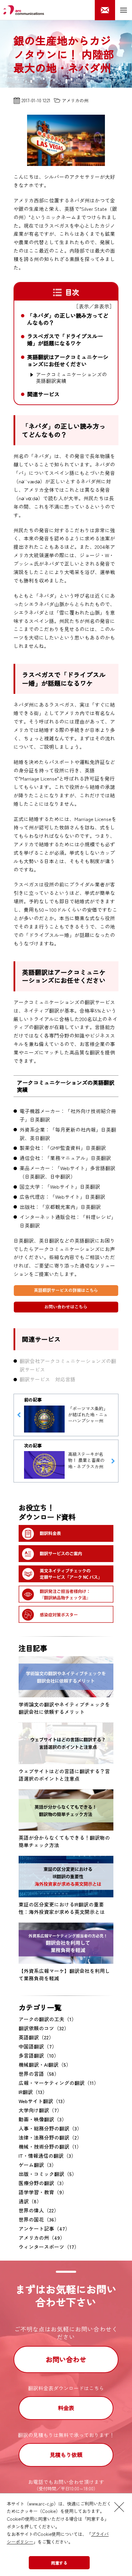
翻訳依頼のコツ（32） (44, 2028)
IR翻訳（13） (33, 2092)
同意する (59, 2563)
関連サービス (43, 394)
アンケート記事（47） (44, 2228)
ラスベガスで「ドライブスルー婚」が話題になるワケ (65, 340)
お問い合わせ (66, 2359)
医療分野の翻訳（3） (43, 2183)
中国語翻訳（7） (38, 2046)
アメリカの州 (75, 100)
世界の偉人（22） (39, 2210)
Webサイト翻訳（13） (43, 2101)
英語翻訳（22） (36, 2037)
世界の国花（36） (39, 2219)
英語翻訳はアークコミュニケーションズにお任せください (68, 361)
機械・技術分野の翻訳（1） (50, 2146)
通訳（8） (30, 2201)
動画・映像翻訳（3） (43, 2119)
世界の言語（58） (39, 2074)
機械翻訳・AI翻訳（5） (45, 2064)
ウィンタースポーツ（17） (49, 2247)
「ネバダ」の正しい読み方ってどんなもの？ (68, 319)
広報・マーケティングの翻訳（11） (59, 2083)
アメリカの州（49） (42, 2238)
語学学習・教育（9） (43, 2192)
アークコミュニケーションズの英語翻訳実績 (71, 377)
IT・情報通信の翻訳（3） (47, 2156)
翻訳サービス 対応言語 (48, 1379)
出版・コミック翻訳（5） (48, 2174)
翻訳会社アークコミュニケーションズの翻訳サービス (68, 1365)
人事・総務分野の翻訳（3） (50, 2128)
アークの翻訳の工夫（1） (48, 2019)
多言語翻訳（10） (39, 2055)
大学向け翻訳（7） (40, 2110)
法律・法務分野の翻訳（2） (50, 2137)
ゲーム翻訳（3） (38, 2165)
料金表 (66, 2408)
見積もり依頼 (66, 2455)
